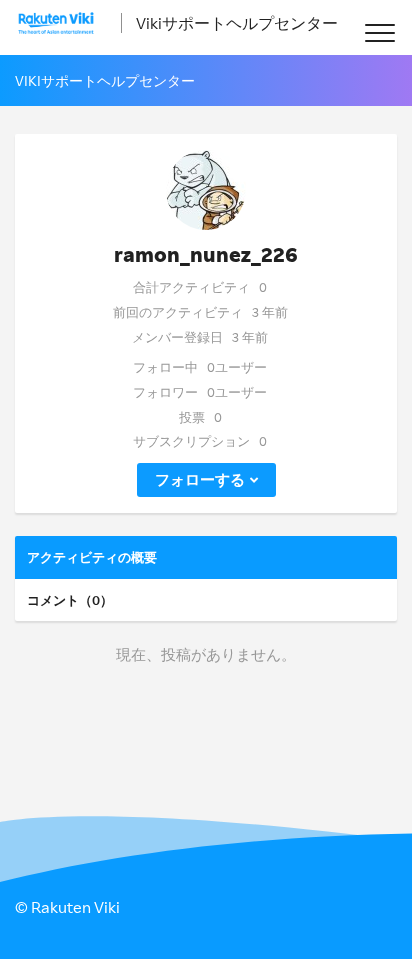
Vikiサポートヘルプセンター (237, 23)
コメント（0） (70, 600)
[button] (379, 32)
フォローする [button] (200, 479)
